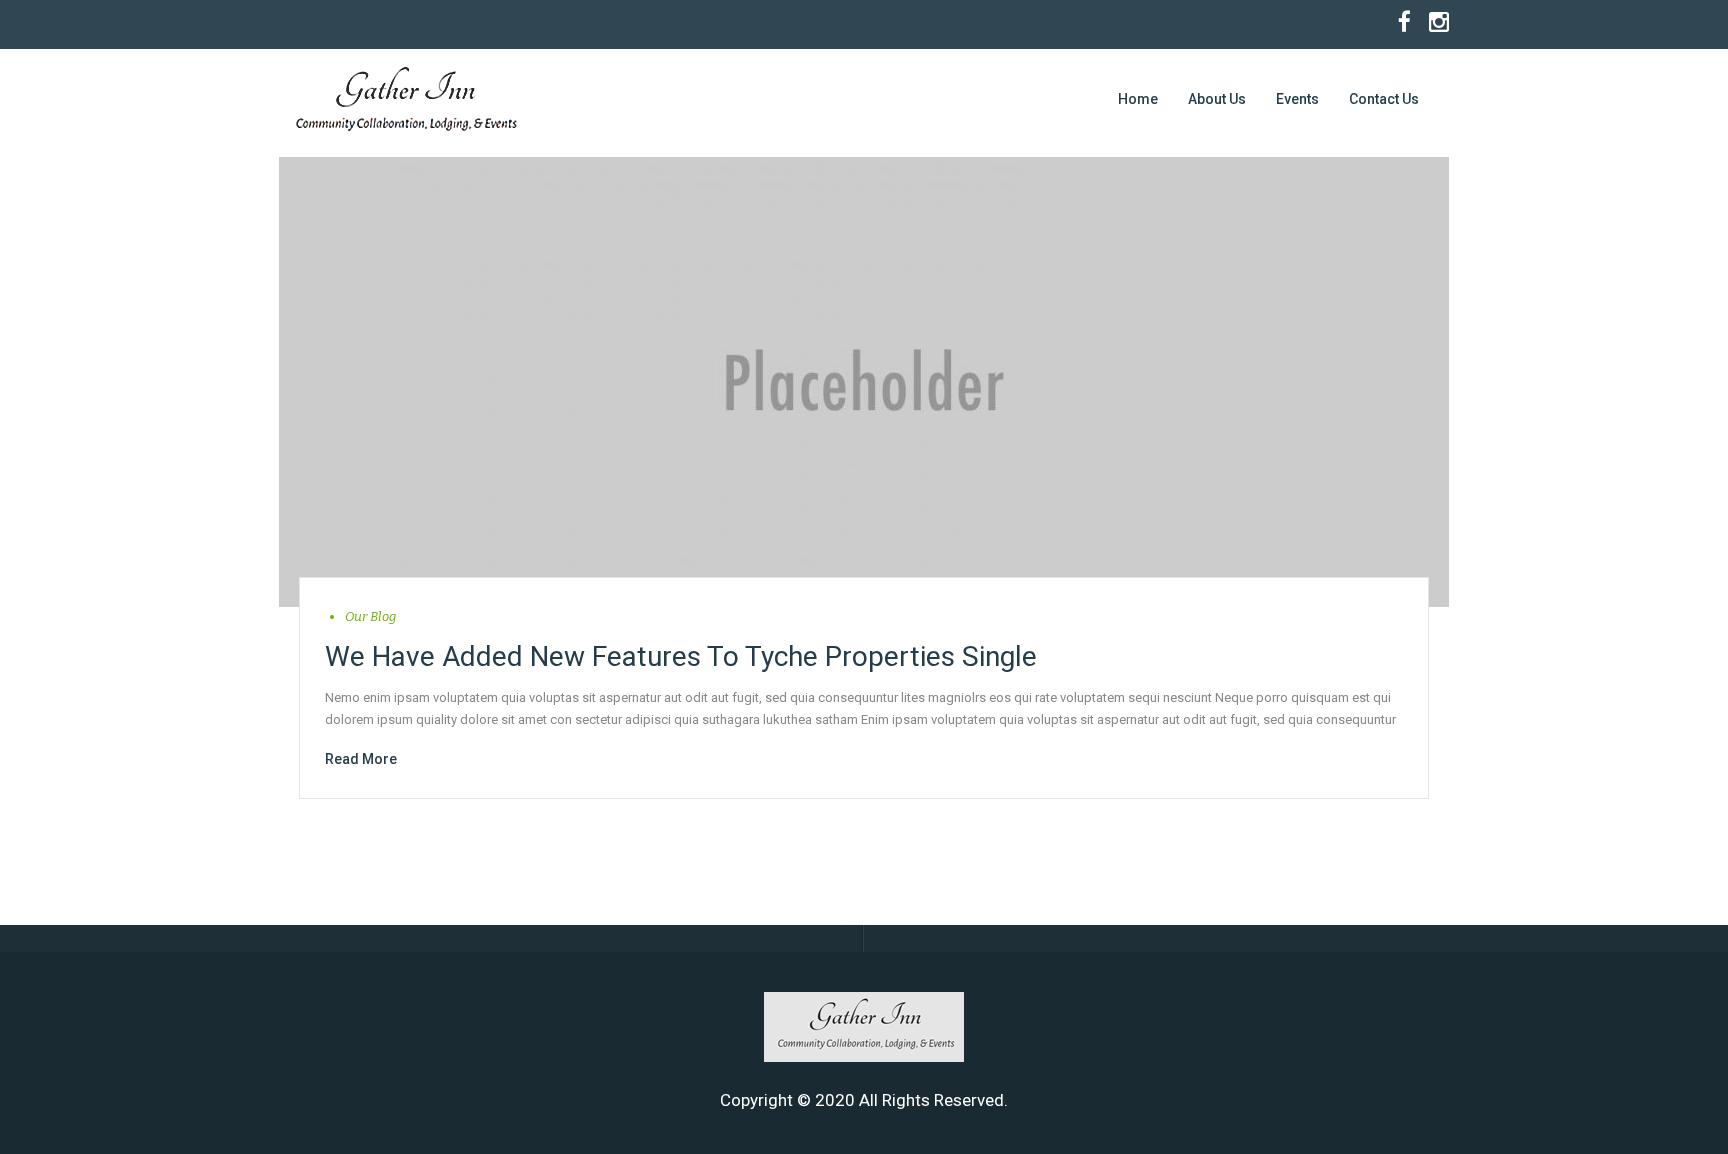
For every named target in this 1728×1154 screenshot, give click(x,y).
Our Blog (370, 616)
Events (1297, 99)
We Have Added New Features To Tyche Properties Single (681, 656)
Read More (361, 759)
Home (1138, 99)
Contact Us (1384, 99)
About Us (1217, 99)
